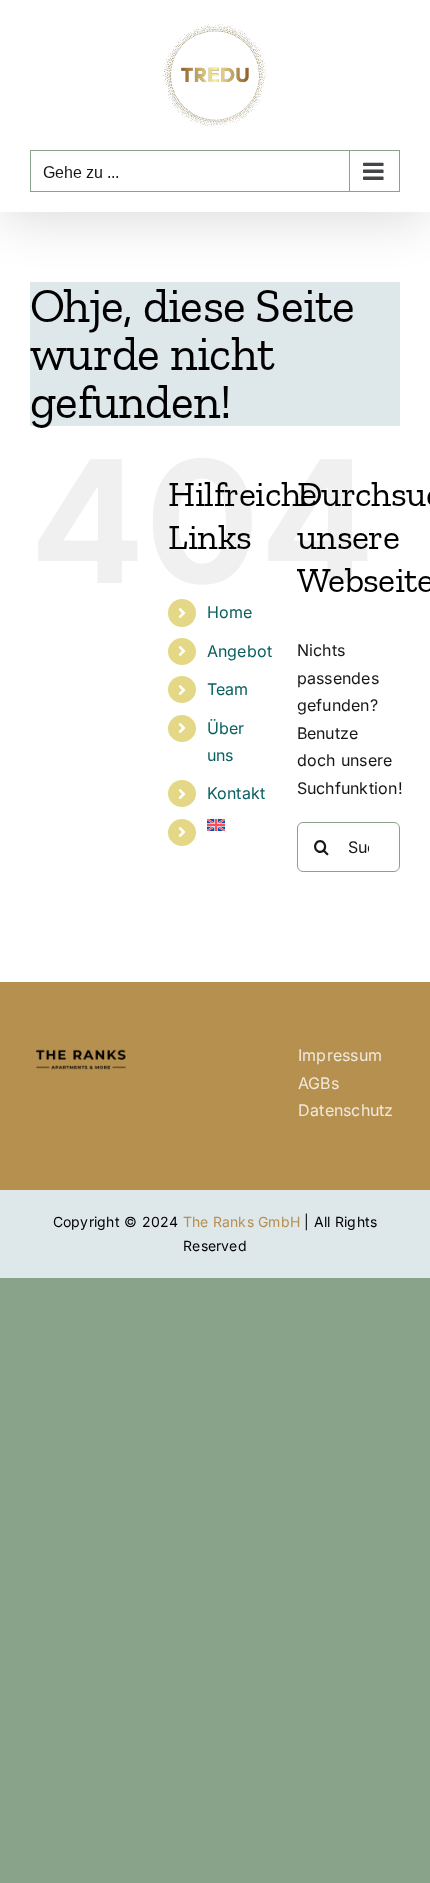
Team (228, 689)
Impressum (340, 1055)
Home (230, 612)
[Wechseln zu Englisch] (237, 825)
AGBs (318, 1083)
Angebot (240, 651)
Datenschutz (346, 1110)
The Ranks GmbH (241, 1221)
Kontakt (236, 793)
